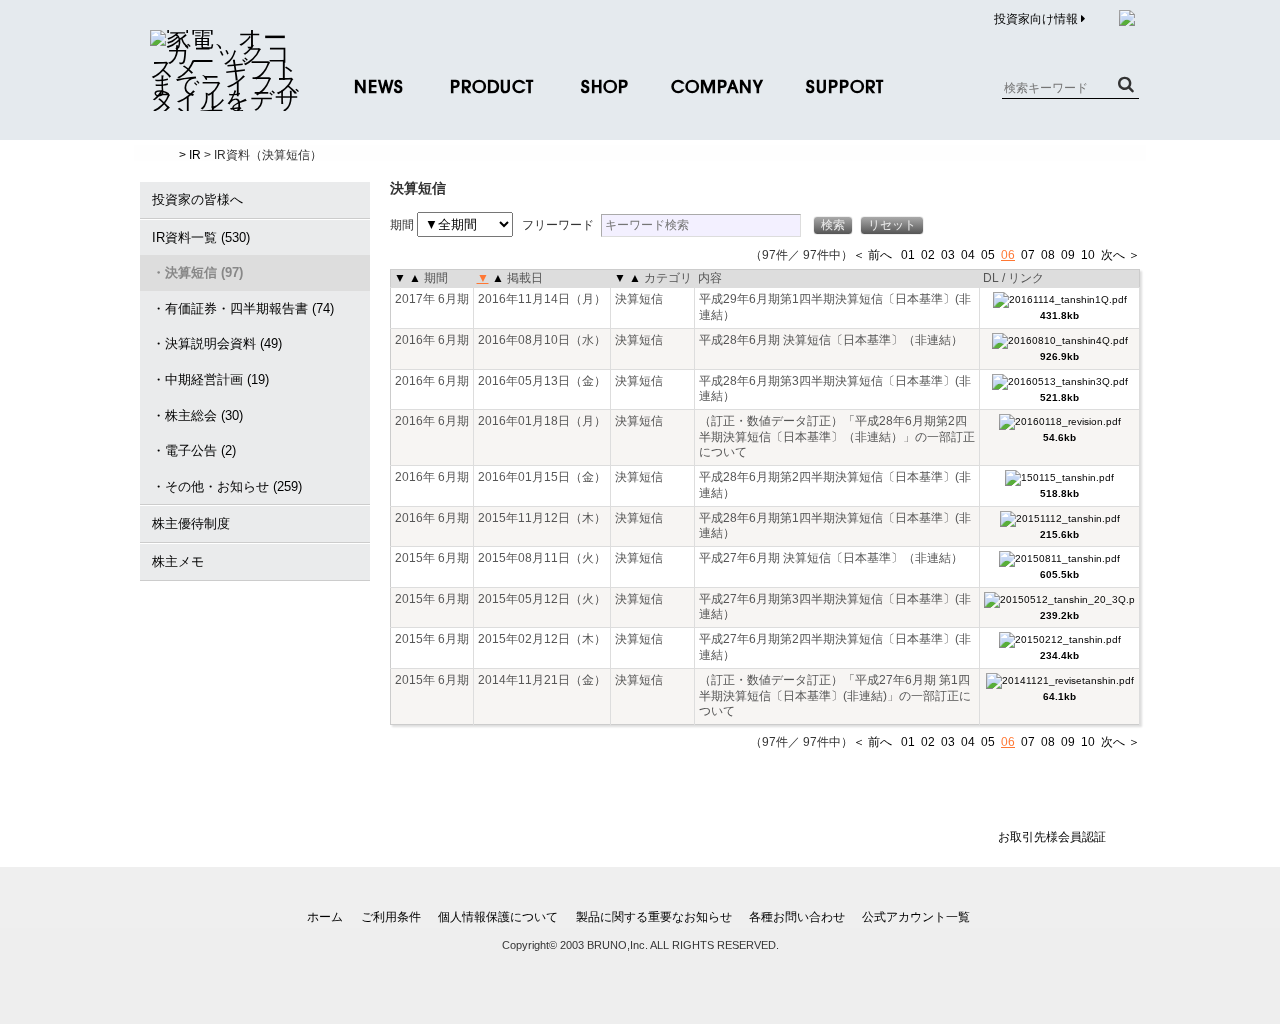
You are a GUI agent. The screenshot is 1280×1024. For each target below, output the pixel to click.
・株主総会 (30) (197, 415)
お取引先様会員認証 (1052, 837)
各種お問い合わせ (797, 917)
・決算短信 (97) (197, 272)
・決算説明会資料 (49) (217, 343)
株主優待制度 (191, 523)
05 (988, 255)
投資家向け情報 (1037, 19)
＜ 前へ (872, 255)
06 (1008, 255)
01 (908, 255)
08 (1048, 255)
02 (928, 255)
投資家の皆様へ (197, 199)
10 (1088, 255)
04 (968, 255)
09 (1068, 255)
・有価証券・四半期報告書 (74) (243, 308)
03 (948, 255)
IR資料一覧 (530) (201, 237)
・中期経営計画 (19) (210, 379)
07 (1028, 255)
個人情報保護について (498, 917)
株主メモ (178, 561)
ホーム (325, 917)
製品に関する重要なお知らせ (654, 917)
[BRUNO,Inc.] (225, 100)
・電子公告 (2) (194, 450)
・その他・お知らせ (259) (227, 486)
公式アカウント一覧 (916, 917)
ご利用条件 (391, 917)
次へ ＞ (1120, 255)
